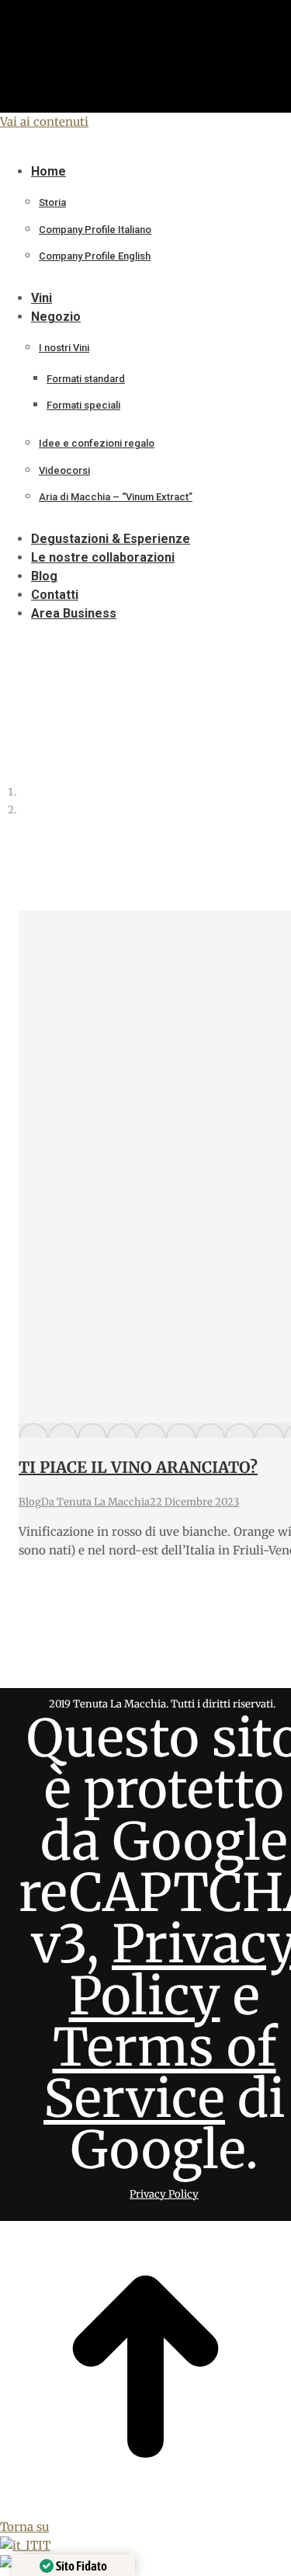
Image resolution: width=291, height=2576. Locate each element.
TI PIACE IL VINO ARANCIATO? (138, 1467)
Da (95, 1502)
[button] (128, 147)
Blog (30, 1502)
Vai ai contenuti (44, 122)
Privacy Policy (164, 2194)
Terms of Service (160, 2073)
